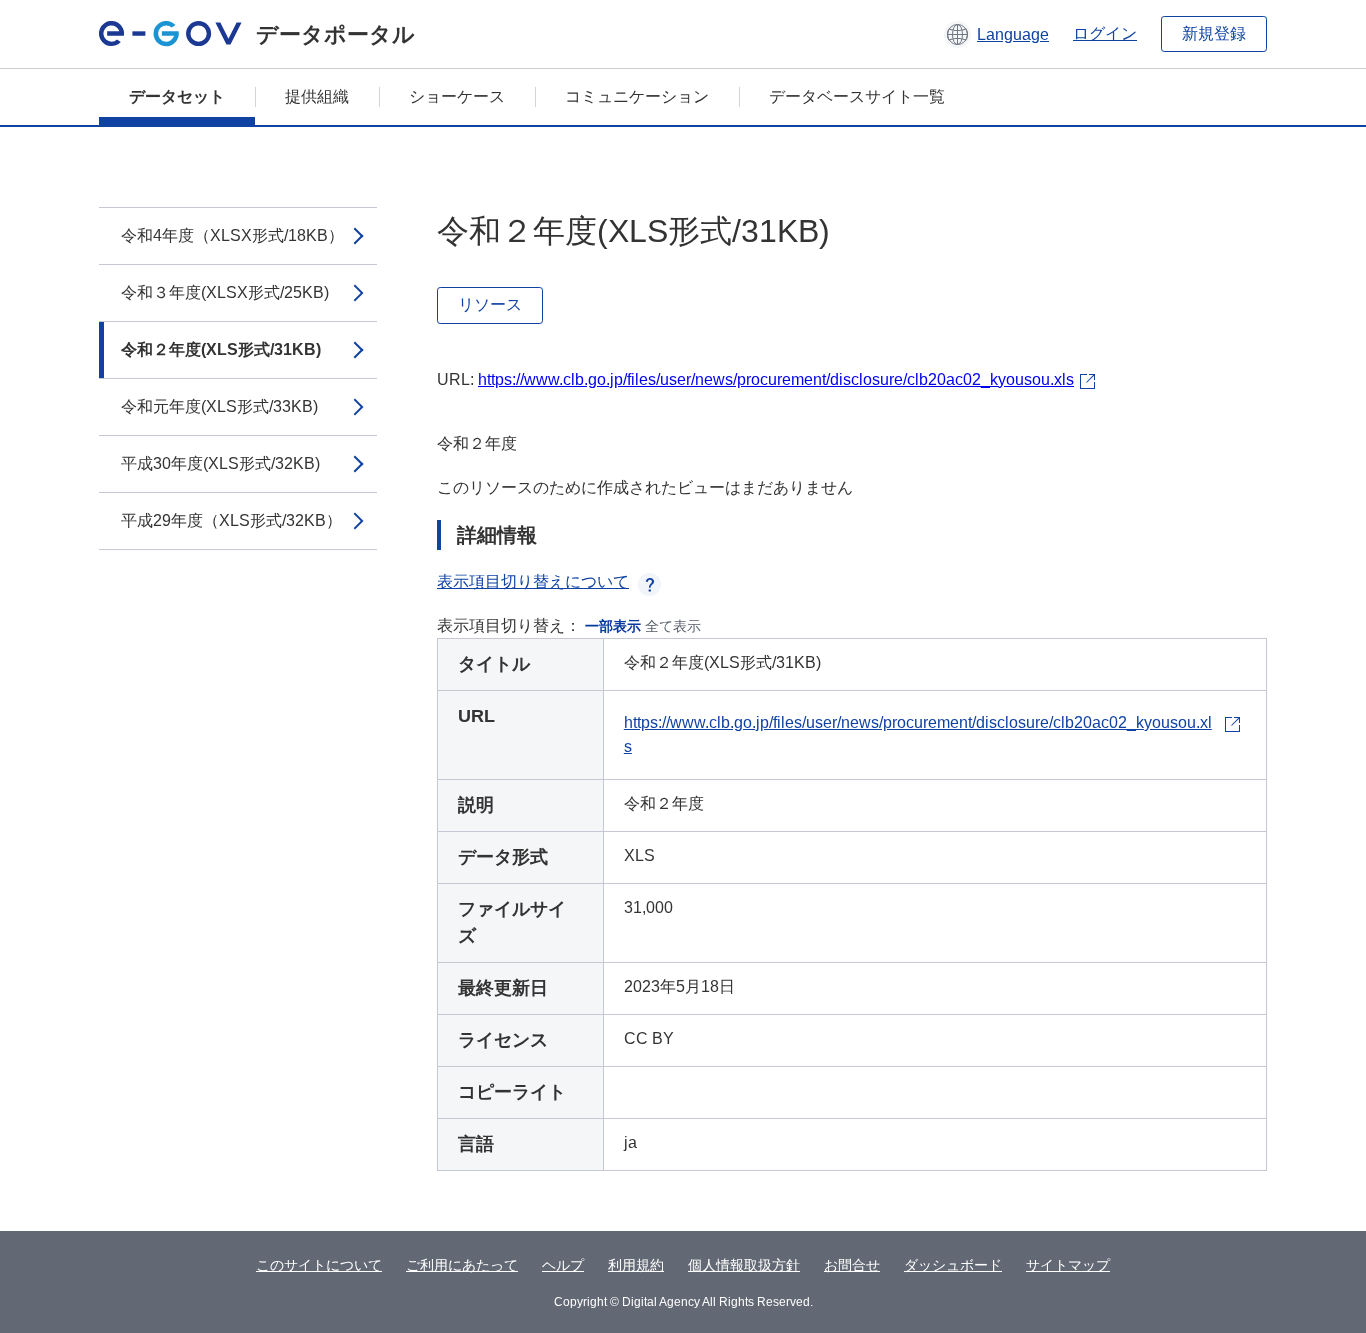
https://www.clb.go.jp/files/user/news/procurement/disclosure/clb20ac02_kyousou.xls (776, 379)
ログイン (1105, 33)
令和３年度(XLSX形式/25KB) (225, 292)
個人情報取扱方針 (744, 1265)
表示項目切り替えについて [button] (533, 581)
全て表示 (673, 626)
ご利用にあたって (462, 1265)
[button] (996, 34)
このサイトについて (319, 1265)
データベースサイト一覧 (857, 96)
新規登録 (1214, 33)
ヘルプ (563, 1265)
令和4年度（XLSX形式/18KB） (232, 235)
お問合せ (852, 1265)
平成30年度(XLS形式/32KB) (220, 463)
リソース (490, 304)
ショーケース (457, 96)
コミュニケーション (637, 96)
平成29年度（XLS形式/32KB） (231, 520)
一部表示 (613, 626)
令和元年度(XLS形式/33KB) (219, 406)
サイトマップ (1068, 1265)
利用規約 (636, 1265)
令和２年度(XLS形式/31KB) (221, 349)
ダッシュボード (953, 1265)
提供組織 (317, 96)
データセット (177, 96)
